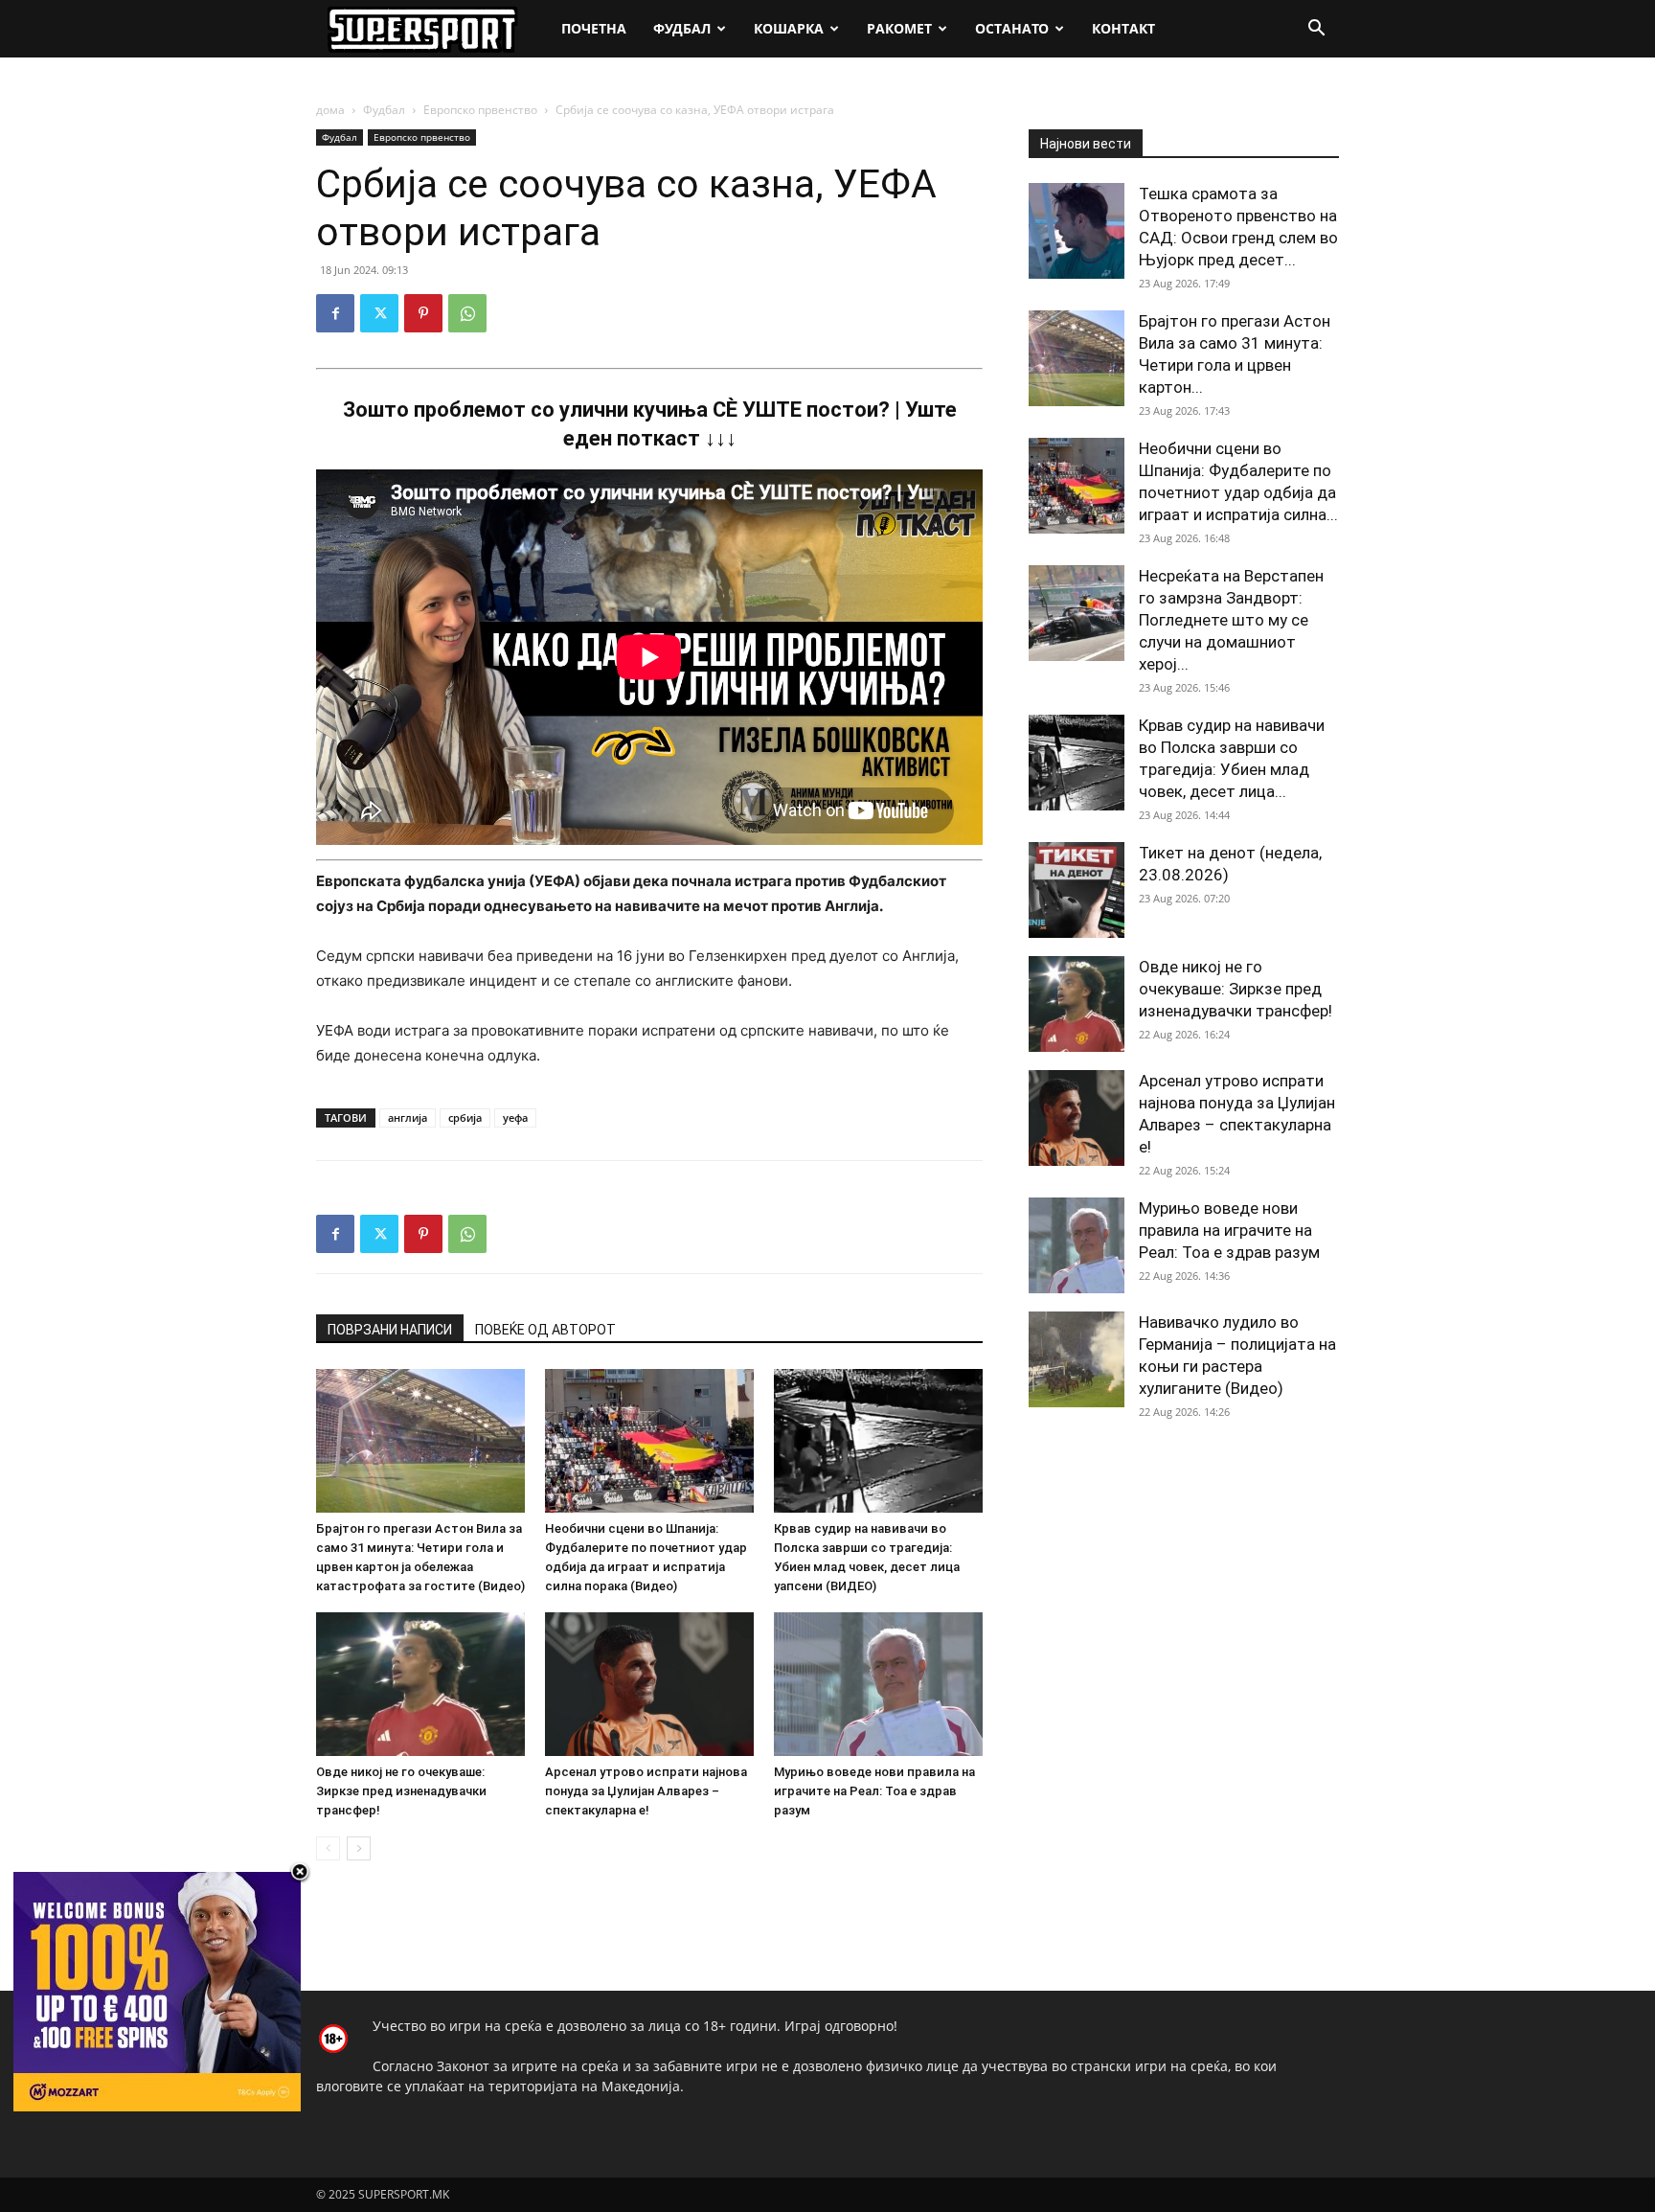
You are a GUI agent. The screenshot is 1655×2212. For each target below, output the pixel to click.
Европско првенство (480, 110)
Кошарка (789, 28)
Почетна (594, 28)
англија (408, 1117)
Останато (1012, 28)
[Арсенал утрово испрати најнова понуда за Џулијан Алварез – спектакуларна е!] (649, 1684)
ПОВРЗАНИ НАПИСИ (390, 1330)
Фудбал (682, 28)
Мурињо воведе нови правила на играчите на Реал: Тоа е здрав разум (874, 1791)
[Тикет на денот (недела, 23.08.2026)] (1077, 890)
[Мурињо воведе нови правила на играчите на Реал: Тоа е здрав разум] (878, 1684)
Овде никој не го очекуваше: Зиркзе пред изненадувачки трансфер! (401, 1791)
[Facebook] (335, 313)
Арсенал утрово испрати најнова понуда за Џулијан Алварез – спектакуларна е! (646, 1791)
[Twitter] (379, 313)
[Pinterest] (423, 313)
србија (465, 1117)
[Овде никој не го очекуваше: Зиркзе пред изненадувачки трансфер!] (420, 1684)
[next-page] (359, 1848)
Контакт (1123, 28)
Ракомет (899, 28)
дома (330, 110)
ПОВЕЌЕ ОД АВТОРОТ (545, 1330)
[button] (1316, 30)
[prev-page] (328, 1848)
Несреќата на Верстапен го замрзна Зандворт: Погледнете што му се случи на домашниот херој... (1231, 620)
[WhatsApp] (467, 313)
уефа (515, 1117)
